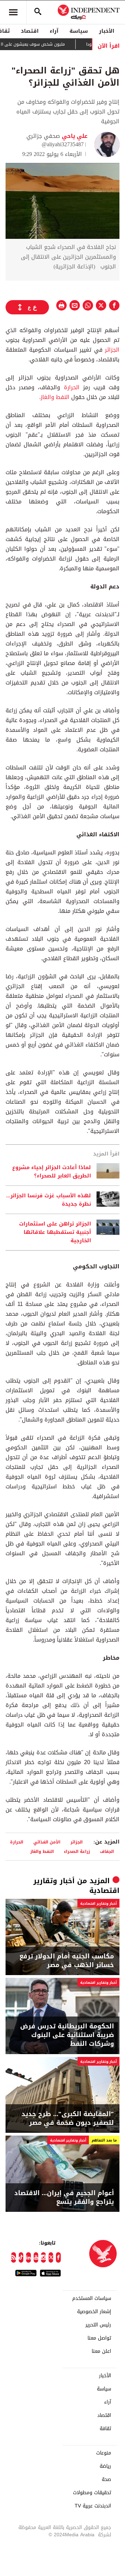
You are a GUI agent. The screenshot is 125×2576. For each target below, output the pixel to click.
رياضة (105, 2466)
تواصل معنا (99, 2338)
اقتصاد (30, 31)
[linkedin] (28, 2257)
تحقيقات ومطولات (92, 2493)
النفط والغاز (56, 397)
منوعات (104, 2453)
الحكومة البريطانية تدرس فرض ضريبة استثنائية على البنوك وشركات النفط (67, 2035)
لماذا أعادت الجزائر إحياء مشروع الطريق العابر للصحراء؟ (52, 1172)
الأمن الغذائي (47, 1842)
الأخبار (107, 31)
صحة (106, 2480)
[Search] (38, 12)
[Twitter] (51, 2257)
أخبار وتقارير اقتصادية (98, 1904)
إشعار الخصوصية (94, 2312)
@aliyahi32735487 (63, 144)
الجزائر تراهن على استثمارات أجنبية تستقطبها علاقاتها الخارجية (55, 1232)
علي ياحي (74, 136)
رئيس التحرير (98, 2325)
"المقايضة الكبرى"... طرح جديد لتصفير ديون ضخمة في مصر (68, 2119)
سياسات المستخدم (92, 2299)
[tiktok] (21, 2257)
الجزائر (111, 350)
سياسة (79, 31)
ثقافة (105, 2429)
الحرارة (70, 387)
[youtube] (36, 2257)
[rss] (14, 2257)
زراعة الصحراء (77, 1851)
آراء (54, 31)
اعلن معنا (101, 2351)
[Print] (61, 305)
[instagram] (43, 2257)
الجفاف (107, 1851)
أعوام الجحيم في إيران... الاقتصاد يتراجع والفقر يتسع (64, 2198)
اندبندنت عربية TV (93, 2506)
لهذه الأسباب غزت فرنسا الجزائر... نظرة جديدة (49, 1200)
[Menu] (13, 12)
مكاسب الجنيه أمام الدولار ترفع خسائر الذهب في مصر (67, 1961)
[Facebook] (58, 2257)
